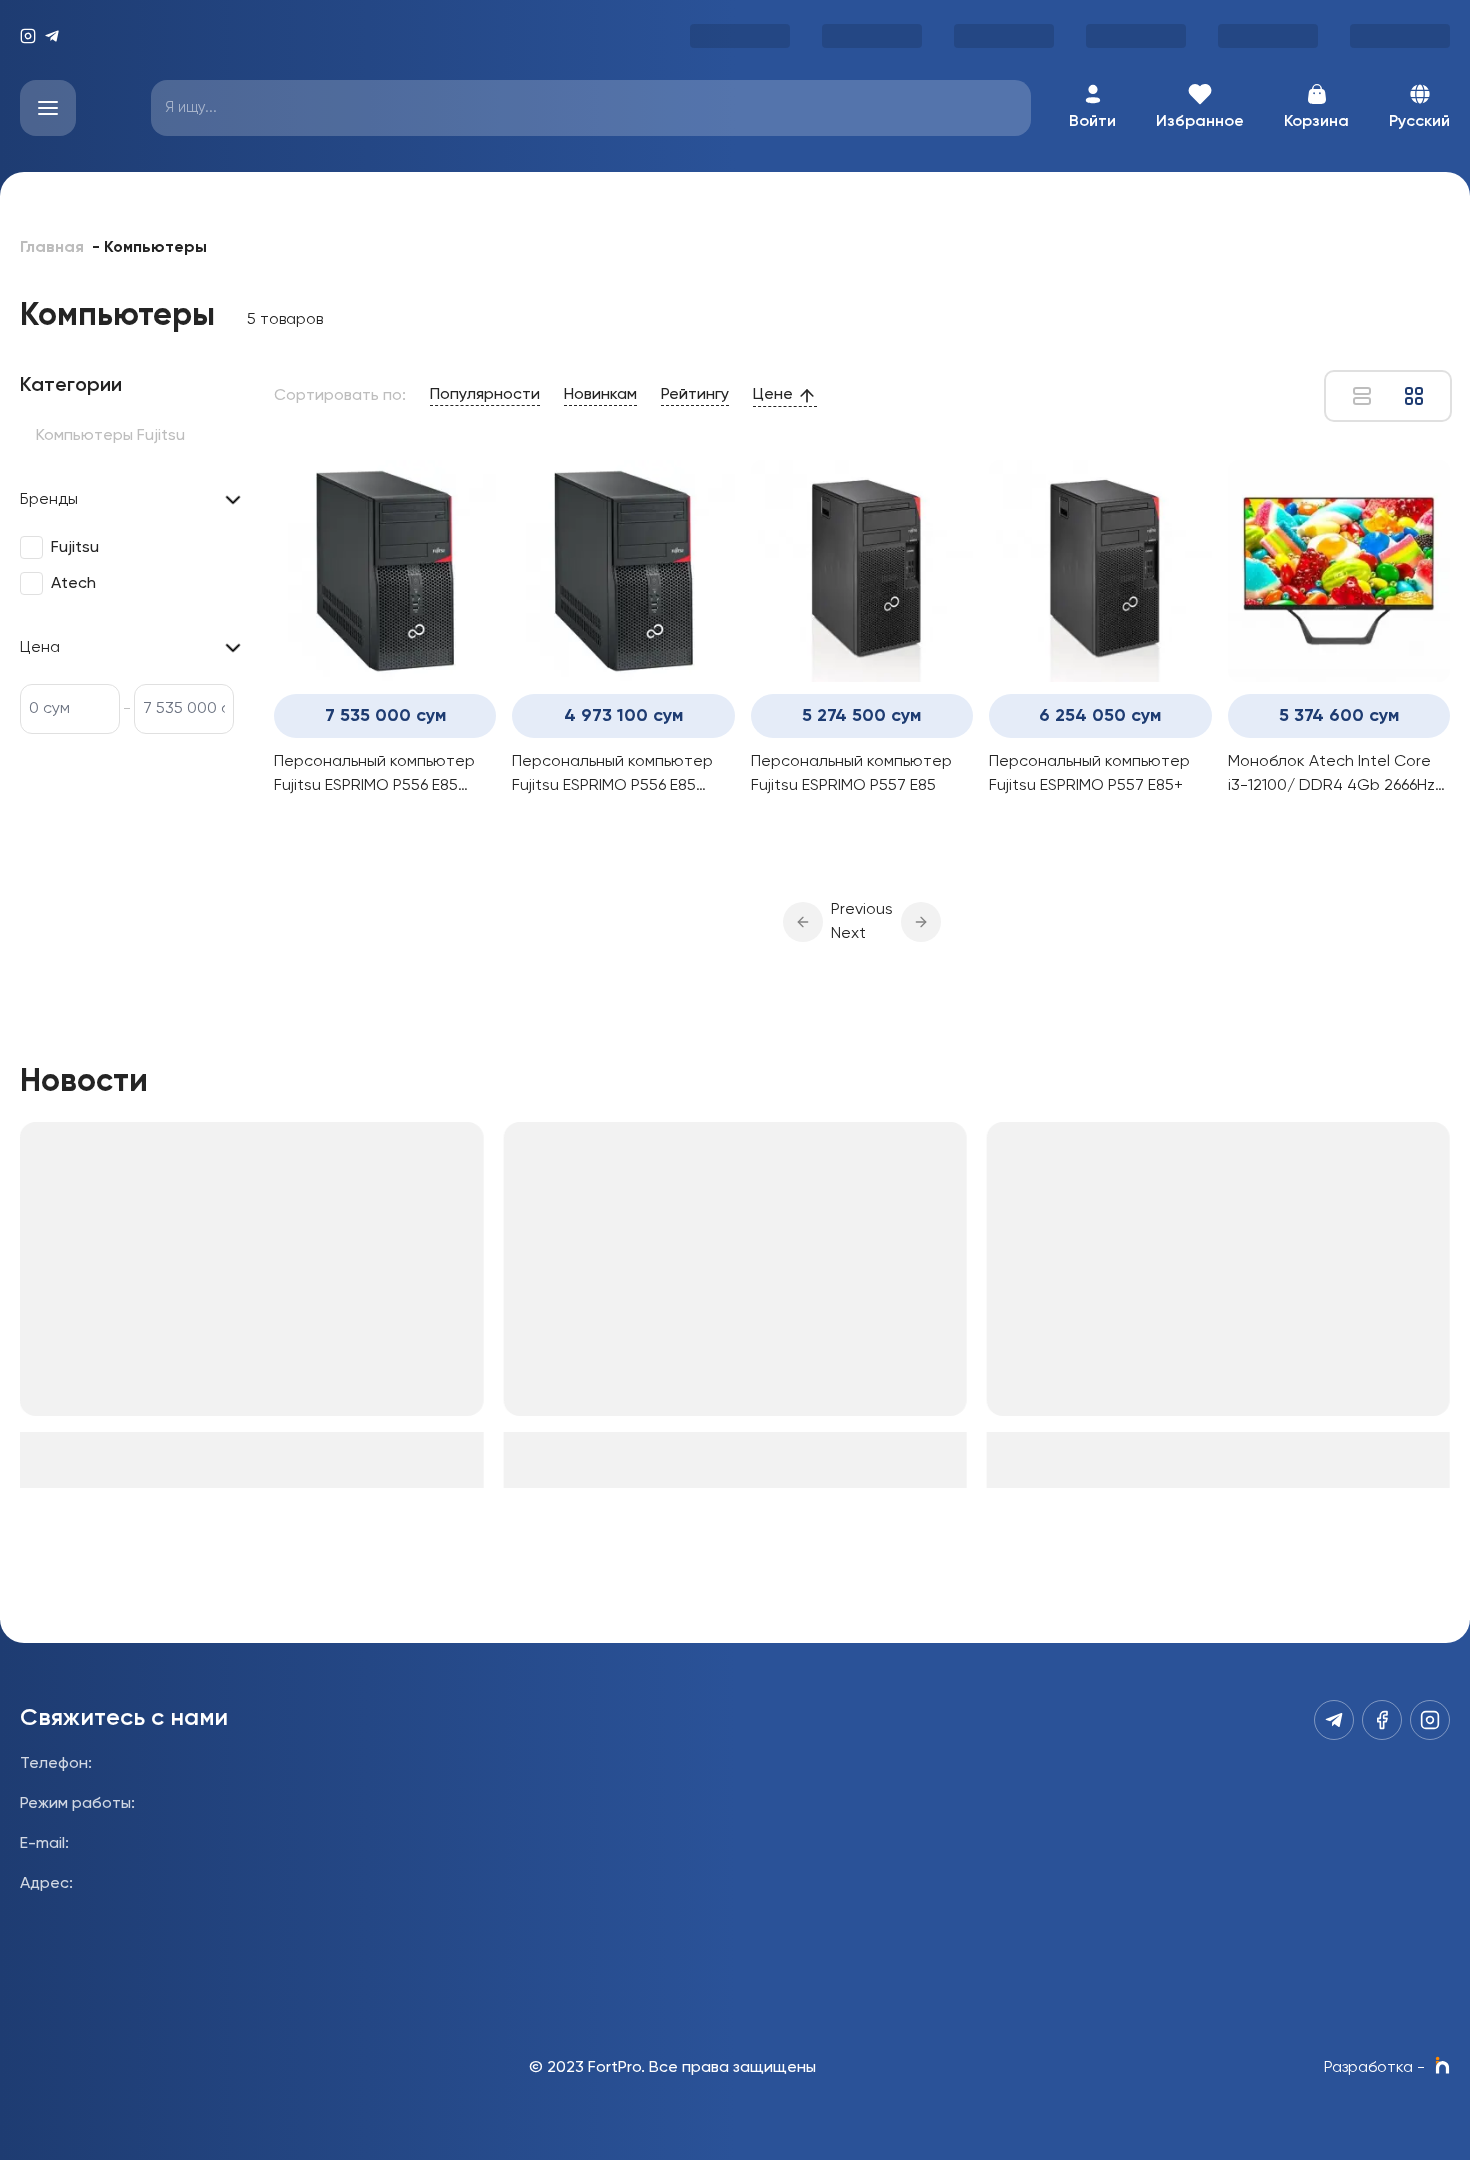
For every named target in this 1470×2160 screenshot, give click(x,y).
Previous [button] (862, 910)
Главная (52, 248)
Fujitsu (75, 548)
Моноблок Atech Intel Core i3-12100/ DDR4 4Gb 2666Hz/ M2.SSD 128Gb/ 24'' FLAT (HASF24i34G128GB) (1335, 776)
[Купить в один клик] (472, 834)
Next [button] (848, 934)
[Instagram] (28, 36)
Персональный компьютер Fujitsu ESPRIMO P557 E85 (851, 774)
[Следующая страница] (921, 922)
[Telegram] (52, 36)
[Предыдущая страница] (803, 922)
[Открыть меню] (48, 108)
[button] (803, 922)
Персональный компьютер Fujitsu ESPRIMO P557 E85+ (1089, 774)
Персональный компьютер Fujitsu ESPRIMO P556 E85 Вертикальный (374, 776)
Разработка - (1374, 2068)
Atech (73, 584)
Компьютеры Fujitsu (110, 436)
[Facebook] (1382, 1720)
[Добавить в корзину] (416, 834)
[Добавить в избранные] (360, 834)
